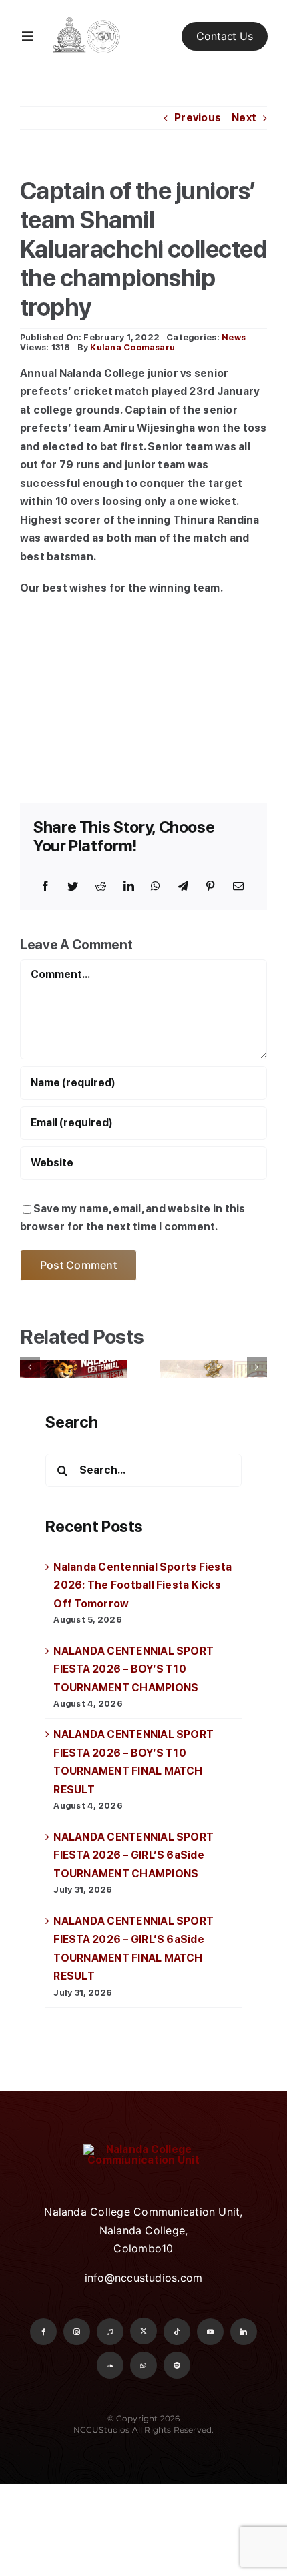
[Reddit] (101, 887)
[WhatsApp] (156, 887)
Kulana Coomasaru (132, 347)
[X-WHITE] (143, 2331)
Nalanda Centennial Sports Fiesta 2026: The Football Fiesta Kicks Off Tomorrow (142, 1585)
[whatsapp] (143, 2365)
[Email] (238, 887)
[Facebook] (45, 887)
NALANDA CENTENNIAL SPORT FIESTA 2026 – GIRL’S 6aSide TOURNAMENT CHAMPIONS (133, 1855)
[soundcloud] (110, 2365)
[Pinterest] (210, 887)
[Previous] (30, 1367)
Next (244, 118)
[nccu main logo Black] (86, 17)
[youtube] (210, 2332)
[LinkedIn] (129, 887)
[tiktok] (177, 2332)
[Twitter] (73, 887)
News (234, 337)
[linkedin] (244, 2332)
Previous (198, 118)
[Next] (257, 1367)
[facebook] (43, 2332)
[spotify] (177, 2365)
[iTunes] (110, 2332)
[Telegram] (183, 887)
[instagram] (77, 2332)
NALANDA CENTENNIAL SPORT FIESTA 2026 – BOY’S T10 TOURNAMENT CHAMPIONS (133, 1669)
